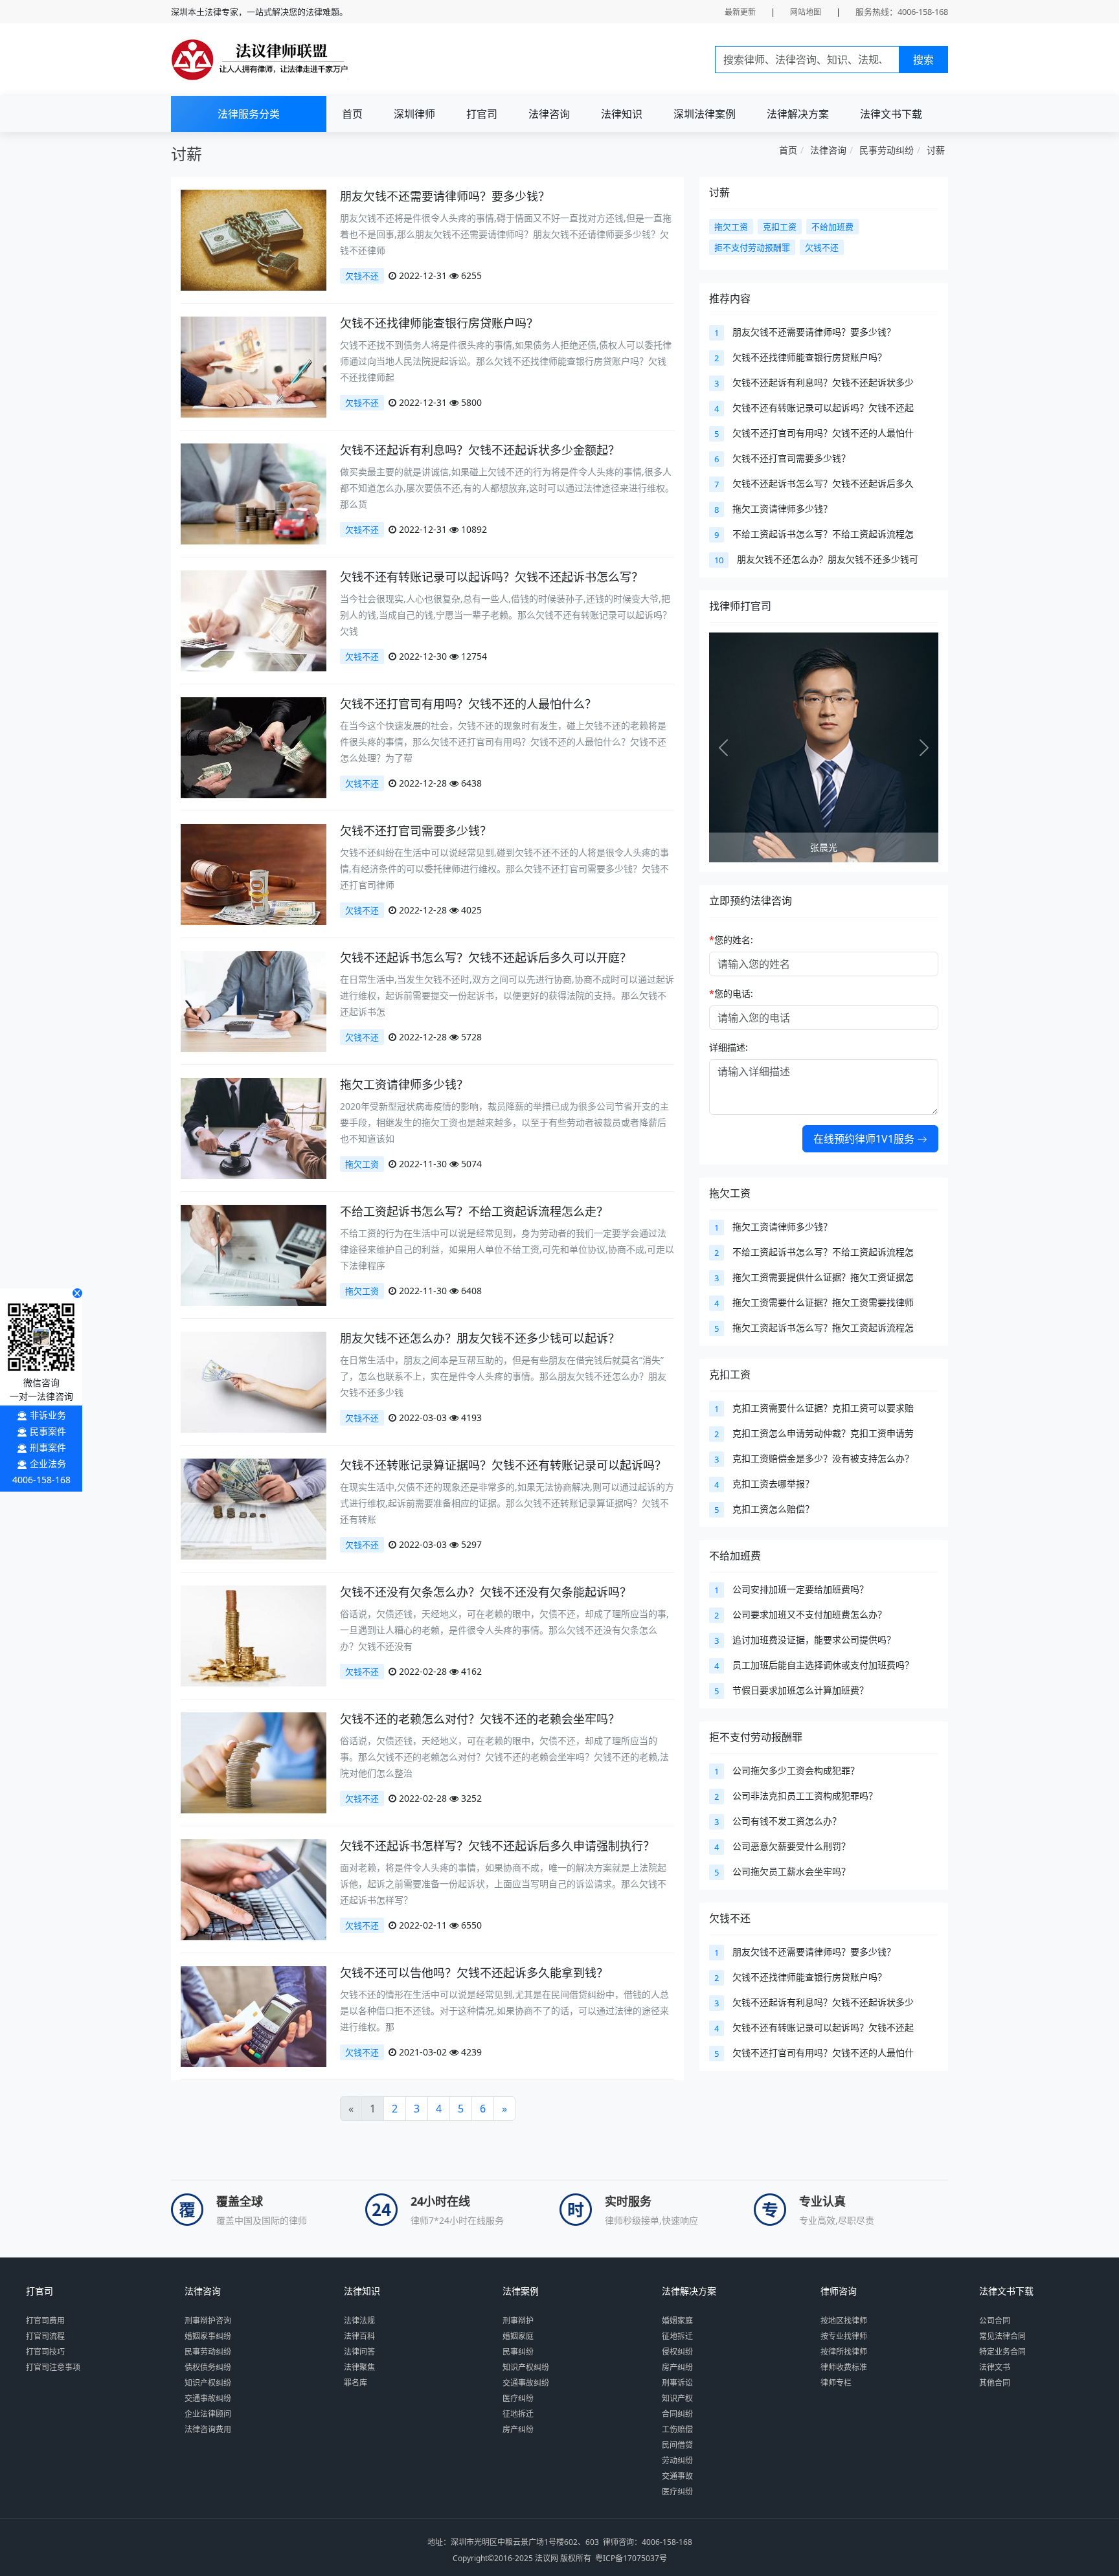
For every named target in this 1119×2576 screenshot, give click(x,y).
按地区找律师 (844, 2321)
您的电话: (731, 993)
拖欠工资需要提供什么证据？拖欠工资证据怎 (823, 1277)
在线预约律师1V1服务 (865, 1139)
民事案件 (48, 1431)
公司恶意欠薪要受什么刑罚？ (791, 1846)
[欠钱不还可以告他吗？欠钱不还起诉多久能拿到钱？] (254, 2016)
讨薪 (936, 150)
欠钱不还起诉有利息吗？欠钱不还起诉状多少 (823, 382)
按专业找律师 (844, 2336)
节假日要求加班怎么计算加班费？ (800, 1690)
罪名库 (356, 2383)
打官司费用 (45, 2321)
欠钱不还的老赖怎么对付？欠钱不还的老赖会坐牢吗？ (480, 1719)
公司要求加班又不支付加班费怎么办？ (809, 1614)
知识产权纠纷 (208, 2383)
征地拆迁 (518, 2414)
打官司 (482, 114)
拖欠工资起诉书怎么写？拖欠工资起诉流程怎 (823, 1327)
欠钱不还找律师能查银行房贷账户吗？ (439, 323)
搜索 (923, 60)
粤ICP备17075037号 (631, 2558)
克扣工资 (730, 1374)
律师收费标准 (844, 2367)
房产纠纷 (518, 2429)
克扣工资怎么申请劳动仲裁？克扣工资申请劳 (823, 1433)
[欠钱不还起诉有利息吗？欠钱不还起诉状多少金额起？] (254, 493)
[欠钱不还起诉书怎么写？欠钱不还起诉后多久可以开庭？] (254, 1001)
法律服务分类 (249, 114)
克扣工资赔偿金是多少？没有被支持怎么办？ (823, 1458)
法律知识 (622, 114)
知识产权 (677, 2398)
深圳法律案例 (705, 114)
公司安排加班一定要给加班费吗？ (800, 1589)
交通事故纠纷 (208, 2398)
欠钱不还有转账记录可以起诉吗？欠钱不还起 (823, 408)
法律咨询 (549, 114)
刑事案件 (48, 1447)
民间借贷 (677, 2445)
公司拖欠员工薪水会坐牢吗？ (791, 1871)
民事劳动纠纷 (887, 150)
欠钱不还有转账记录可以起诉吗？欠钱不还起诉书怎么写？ (492, 577)
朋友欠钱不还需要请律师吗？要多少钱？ (445, 196)
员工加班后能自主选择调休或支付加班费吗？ (823, 1665)
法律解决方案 (798, 114)
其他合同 (995, 2383)
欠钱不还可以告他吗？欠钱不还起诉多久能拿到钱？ (474, 1973)
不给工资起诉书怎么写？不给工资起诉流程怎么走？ (474, 1211)
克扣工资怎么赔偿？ (773, 1509)
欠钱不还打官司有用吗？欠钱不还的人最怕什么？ (468, 704)
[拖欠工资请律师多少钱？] (254, 1127)
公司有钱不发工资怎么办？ (787, 1821)
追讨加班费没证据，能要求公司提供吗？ (814, 1640)
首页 (352, 114)
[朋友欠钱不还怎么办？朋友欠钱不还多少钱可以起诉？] (254, 1381)
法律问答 (359, 2352)
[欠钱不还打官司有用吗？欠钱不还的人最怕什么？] (254, 747)
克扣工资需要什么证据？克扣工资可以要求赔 (823, 1408)
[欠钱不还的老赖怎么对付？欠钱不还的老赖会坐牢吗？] (254, 1762)
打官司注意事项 (53, 2367)
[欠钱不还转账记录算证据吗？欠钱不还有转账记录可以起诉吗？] (254, 1508)
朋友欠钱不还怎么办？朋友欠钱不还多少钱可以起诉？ (480, 1338)
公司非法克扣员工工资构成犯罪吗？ (805, 1796)
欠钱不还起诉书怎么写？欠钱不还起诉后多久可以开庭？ (486, 958)
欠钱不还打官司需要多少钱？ (416, 831)
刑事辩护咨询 (208, 2321)
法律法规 (359, 2321)
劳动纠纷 (677, 2460)
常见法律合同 (1002, 2336)
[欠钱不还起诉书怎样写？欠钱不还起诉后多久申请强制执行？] (254, 1889)
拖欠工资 (362, 1164)
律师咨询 (839, 2291)
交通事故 (677, 2476)
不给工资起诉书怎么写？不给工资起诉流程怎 (823, 534)
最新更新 (740, 12)
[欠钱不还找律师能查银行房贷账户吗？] (254, 366)
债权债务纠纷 (208, 2367)
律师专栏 (836, 2383)
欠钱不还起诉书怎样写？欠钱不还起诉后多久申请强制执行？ (497, 1846)
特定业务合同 (1002, 2352)
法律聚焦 (359, 2367)
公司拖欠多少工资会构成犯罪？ (796, 1770)
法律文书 (995, 2367)
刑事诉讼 (677, 2383)
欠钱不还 (362, 276)
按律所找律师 (844, 2352)
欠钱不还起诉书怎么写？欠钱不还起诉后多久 (823, 483)
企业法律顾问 (208, 2414)
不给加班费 (735, 1556)
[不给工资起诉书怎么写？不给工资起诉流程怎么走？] (254, 1254)
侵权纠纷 (677, 2352)
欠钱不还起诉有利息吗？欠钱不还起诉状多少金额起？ (480, 450)
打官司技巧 (45, 2352)
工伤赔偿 (677, 2429)
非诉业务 (48, 1415)
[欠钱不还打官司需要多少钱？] (254, 874)
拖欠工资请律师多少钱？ (404, 1084)
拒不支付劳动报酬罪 (756, 1737)
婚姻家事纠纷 (208, 2336)
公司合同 (995, 2321)
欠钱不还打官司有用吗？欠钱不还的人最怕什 (823, 433)
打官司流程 (45, 2336)
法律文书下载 (891, 114)
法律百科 (359, 2336)
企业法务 (48, 1463)
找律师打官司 (740, 606)
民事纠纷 (518, 2352)
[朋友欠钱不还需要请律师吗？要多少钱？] (254, 239)
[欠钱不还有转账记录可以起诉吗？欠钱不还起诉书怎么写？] (254, 620)
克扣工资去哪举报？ (773, 1484)
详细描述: (729, 1047)
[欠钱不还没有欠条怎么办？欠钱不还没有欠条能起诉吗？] (254, 1635)
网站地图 (806, 12)
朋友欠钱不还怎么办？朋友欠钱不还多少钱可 (828, 559)
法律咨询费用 (208, 2429)
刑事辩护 (518, 2321)
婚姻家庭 (518, 2336)
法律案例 (521, 2291)
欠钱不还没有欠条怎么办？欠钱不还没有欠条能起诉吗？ (486, 1592)
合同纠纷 (677, 2414)
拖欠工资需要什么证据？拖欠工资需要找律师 (823, 1302)
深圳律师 (414, 114)
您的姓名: (731, 940)
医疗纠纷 (518, 2398)
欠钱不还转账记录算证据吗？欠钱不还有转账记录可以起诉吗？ (503, 1465)
